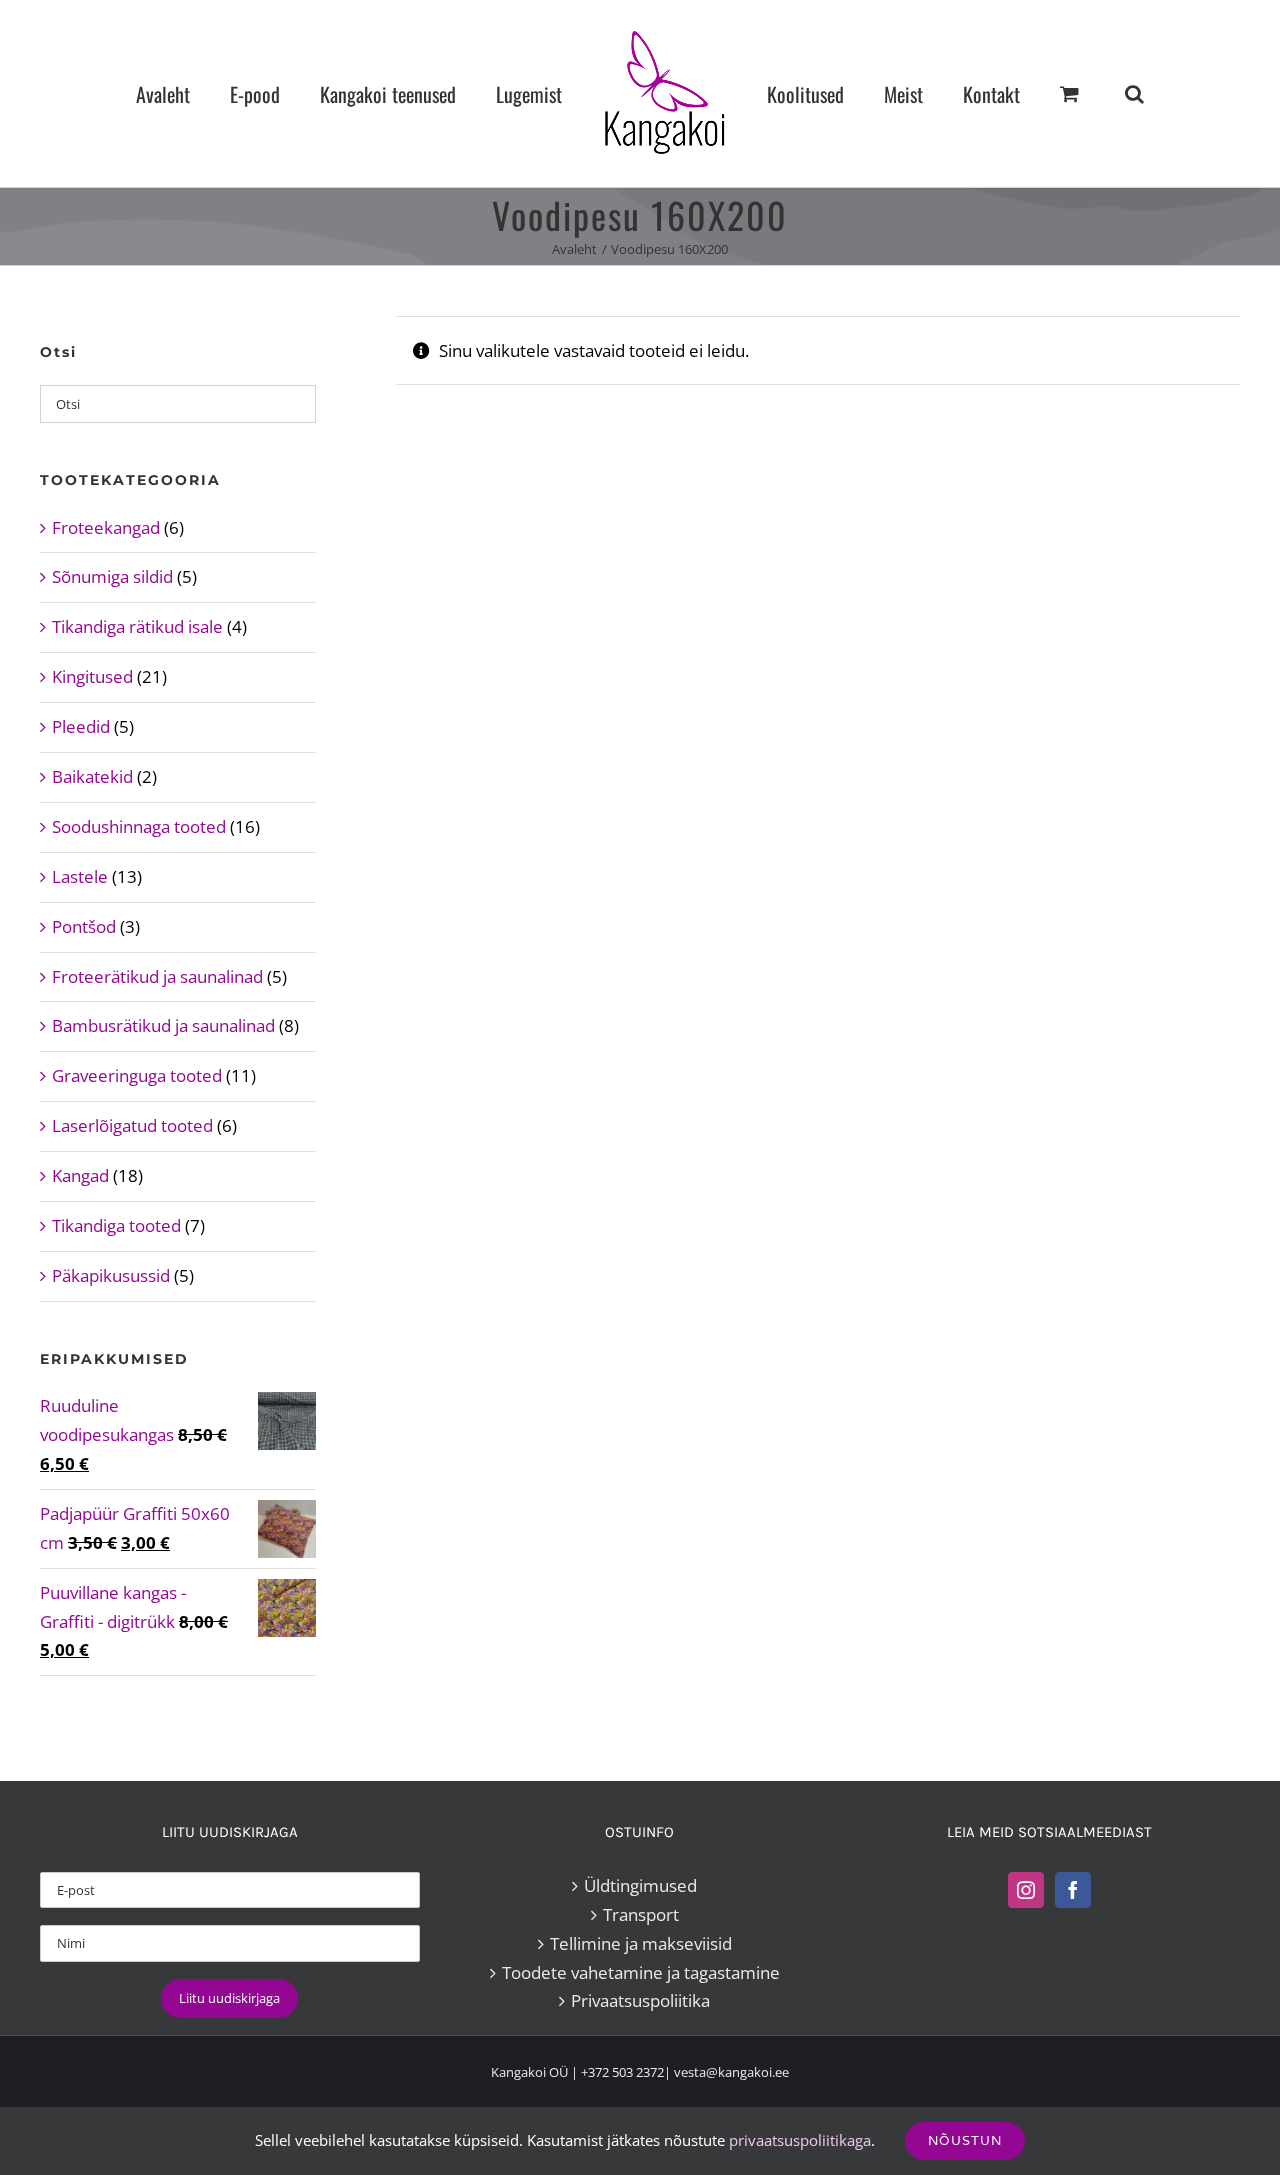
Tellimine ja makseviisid (641, 1943)
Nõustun (965, 2140)
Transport (641, 1914)
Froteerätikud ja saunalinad (157, 976)
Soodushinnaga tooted (139, 826)
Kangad (80, 1175)
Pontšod (84, 926)
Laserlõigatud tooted (132, 1125)
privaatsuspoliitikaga (800, 2140)
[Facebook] (1073, 1890)
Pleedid (81, 726)
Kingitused (92, 676)
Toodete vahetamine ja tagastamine (641, 1972)
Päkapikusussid (111, 1275)
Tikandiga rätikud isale (137, 626)
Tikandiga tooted (116, 1225)
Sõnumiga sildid (112, 576)
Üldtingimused (640, 1885)
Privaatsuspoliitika (640, 2000)
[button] (1050, 93)
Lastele (80, 876)
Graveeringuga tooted (137, 1075)
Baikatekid (92, 776)
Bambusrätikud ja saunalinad (163, 1025)
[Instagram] (1026, 1890)
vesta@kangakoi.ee (731, 2072)
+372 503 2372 (622, 2072)
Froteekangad (106, 527)
